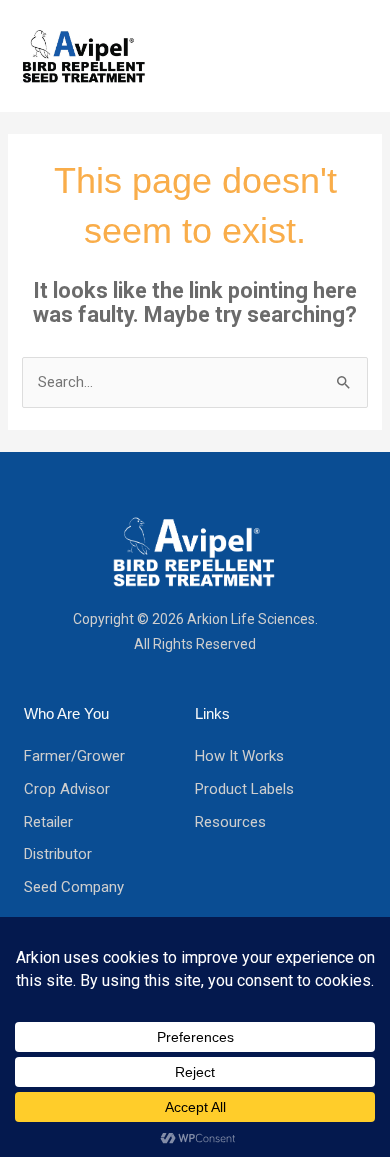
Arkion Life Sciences (251, 619)
